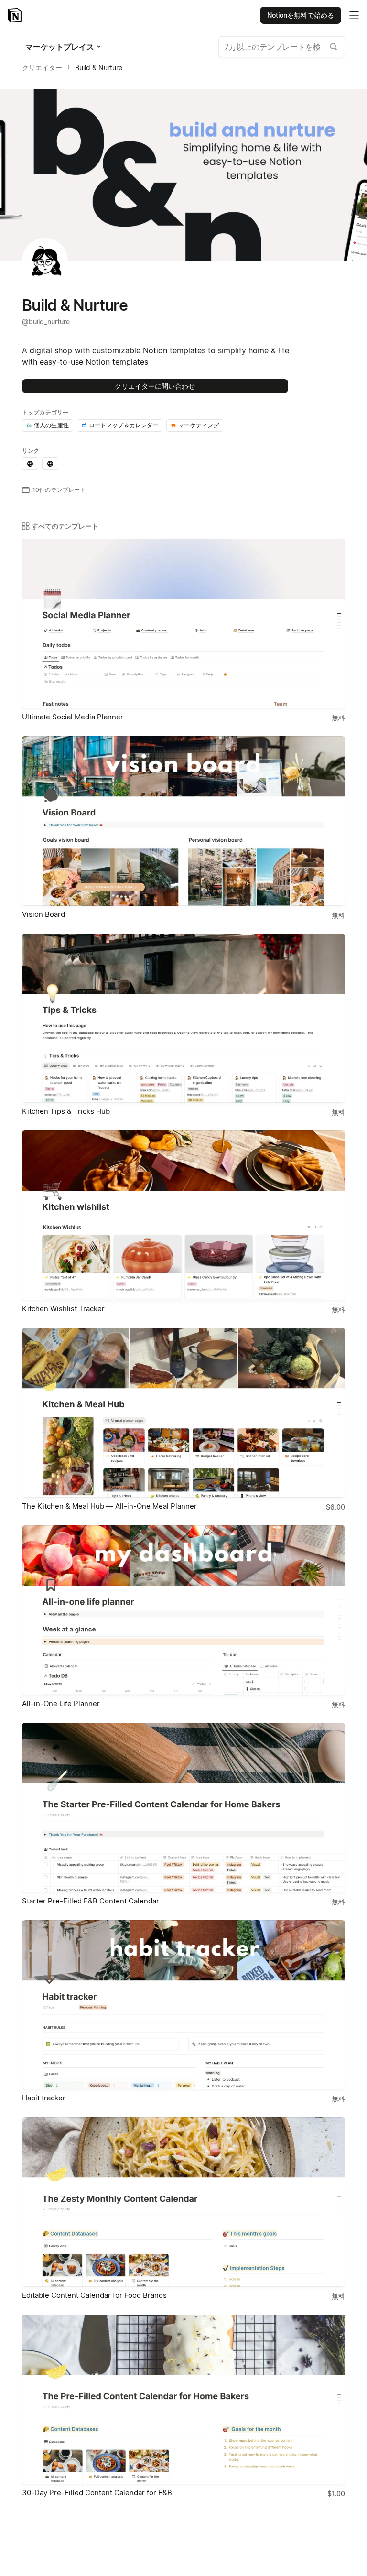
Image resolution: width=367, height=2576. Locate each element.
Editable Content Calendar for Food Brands (94, 2295)
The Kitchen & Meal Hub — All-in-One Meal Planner (109, 1506)
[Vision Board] (183, 821)
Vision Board (43, 914)
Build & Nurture (99, 68)
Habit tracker (44, 2098)
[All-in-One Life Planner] (183, 1610)
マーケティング (199, 425)
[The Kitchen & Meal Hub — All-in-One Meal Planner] (183, 1413)
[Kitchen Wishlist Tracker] (183, 1215)
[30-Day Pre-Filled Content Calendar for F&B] (183, 2399)
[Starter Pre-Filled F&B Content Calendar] (183, 1808)
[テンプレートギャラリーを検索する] (334, 47)
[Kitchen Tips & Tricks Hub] (183, 1018)
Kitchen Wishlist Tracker (63, 1309)
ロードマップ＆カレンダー (124, 425)
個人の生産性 (51, 425)
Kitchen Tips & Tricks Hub (66, 1111)
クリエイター (42, 68)
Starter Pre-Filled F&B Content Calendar (91, 1901)
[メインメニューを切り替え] (354, 15)
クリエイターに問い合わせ (155, 386)
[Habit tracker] (183, 2005)
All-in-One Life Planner (61, 1703)
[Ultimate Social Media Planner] (183, 624)
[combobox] (282, 47)
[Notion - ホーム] (16, 15)
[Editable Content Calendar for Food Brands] (183, 2202)
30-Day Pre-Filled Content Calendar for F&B (97, 2493)
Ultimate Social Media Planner (73, 717)
